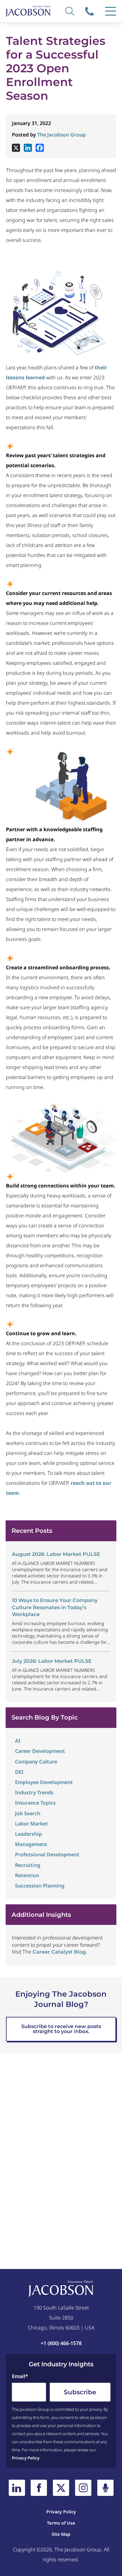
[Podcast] (105, 2488)
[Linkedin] (28, 148)
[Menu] (111, 11)
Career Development (40, 1751)
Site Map (61, 2534)
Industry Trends (34, 1792)
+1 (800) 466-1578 (90, 11)
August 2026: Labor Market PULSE (56, 1554)
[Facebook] (40, 148)
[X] (16, 148)
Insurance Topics (35, 1803)
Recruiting (28, 1865)
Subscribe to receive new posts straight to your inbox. (61, 2029)
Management (31, 1844)
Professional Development (47, 1854)
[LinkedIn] (17, 2488)
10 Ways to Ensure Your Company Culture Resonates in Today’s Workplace (55, 1607)
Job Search (28, 1813)
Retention (27, 1875)
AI (18, 1741)
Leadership (28, 1834)
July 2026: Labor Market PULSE (52, 1661)
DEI (19, 1772)
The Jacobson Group (61, 135)
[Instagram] (83, 2488)
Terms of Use (61, 2523)
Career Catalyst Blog (59, 1952)
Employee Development (44, 1782)
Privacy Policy (26, 2458)
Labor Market (31, 1824)
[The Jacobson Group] (28, 11)
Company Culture (36, 1762)
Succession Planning (40, 1886)
